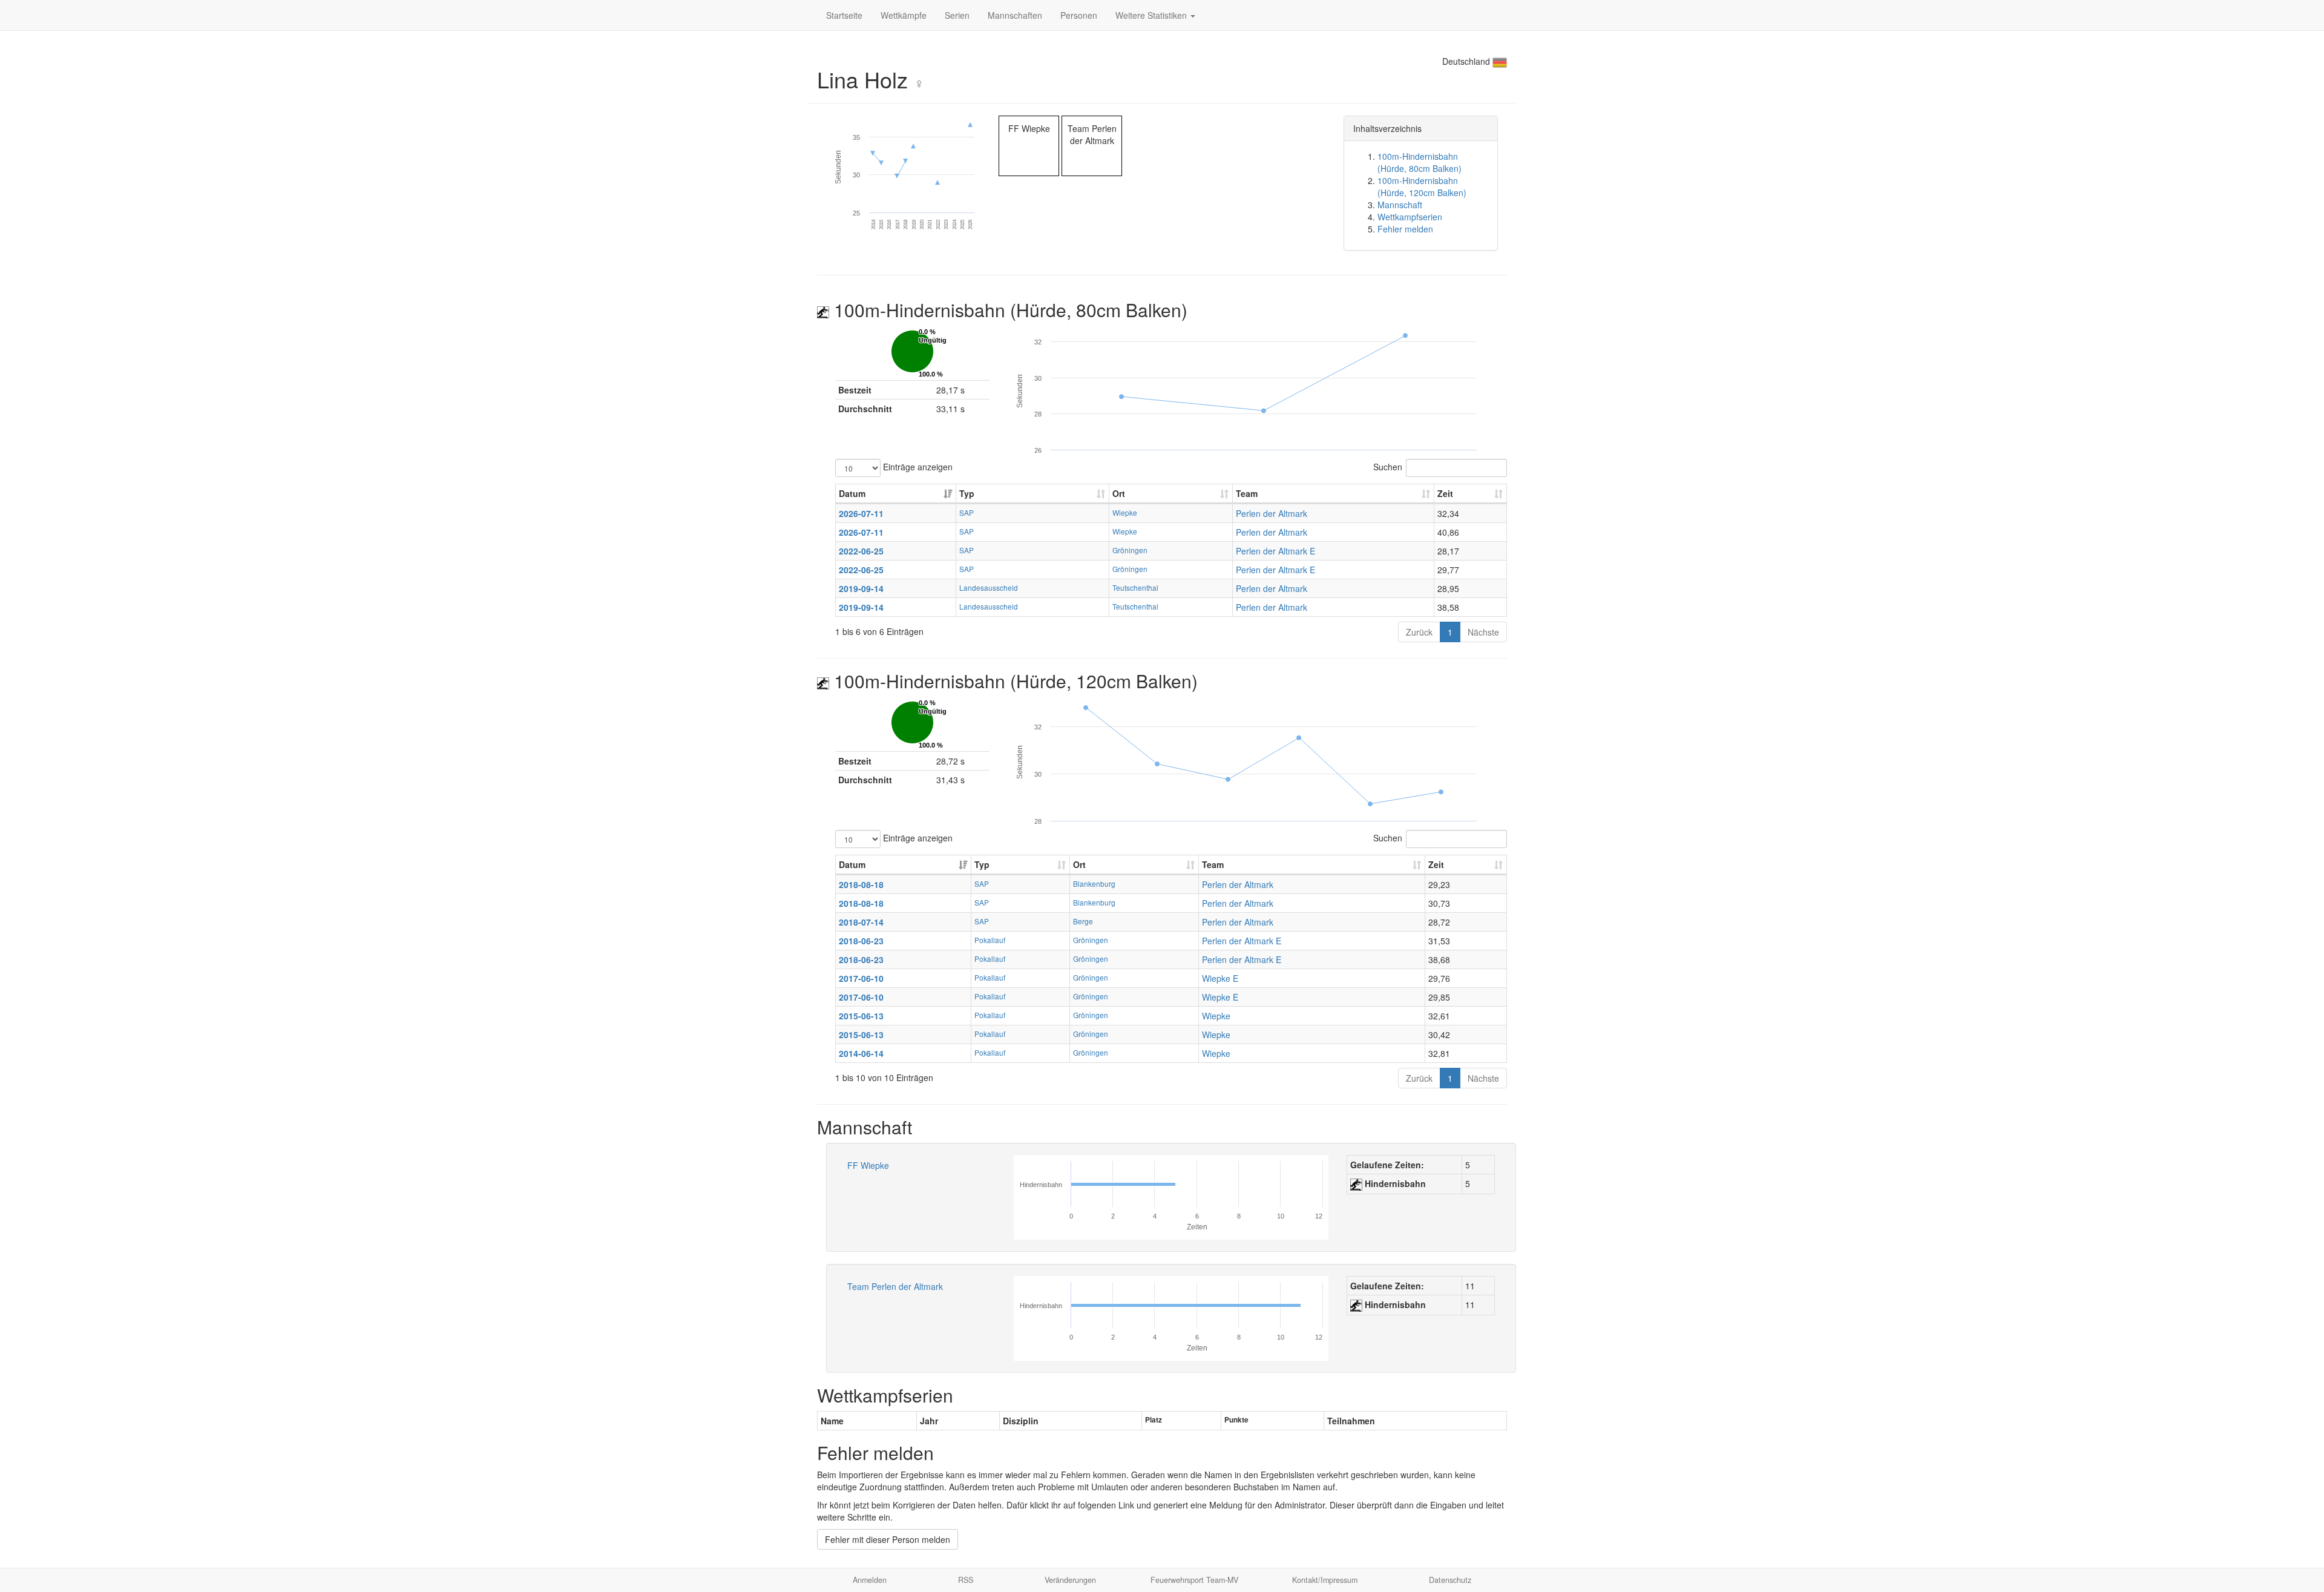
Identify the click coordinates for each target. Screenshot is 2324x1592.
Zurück (1419, 632)
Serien (957, 15)
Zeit (1445, 493)
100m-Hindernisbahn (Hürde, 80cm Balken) (1420, 162)
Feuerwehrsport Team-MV (1194, 1580)
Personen (1079, 15)
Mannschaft (1400, 205)
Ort (1119, 493)
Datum (852, 493)
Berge (1083, 921)
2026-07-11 (861, 513)
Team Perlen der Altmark (895, 1286)
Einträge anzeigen (917, 466)
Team (1247, 493)
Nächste (1483, 632)
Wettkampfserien (1410, 217)
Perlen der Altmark (1272, 513)
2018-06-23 (861, 941)
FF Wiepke (868, 1165)
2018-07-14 (861, 922)
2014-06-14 (861, 1053)
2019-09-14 (861, 588)
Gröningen (1130, 550)
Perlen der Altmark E (1275, 551)
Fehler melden (1405, 229)
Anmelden (870, 1580)
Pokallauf (990, 940)
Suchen (1388, 466)
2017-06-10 (861, 978)
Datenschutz (1450, 1580)
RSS (966, 1580)
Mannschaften (1015, 15)
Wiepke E (1220, 978)
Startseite (844, 15)
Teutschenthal (1135, 587)
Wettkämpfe (904, 15)
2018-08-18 (861, 884)
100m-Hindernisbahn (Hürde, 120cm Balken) (1422, 186)
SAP (967, 512)
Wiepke (1125, 512)
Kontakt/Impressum (1325, 1580)
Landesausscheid (989, 587)
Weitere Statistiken (1152, 15)
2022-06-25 (861, 551)
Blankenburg (1094, 883)
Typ (967, 493)
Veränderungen (1070, 1580)
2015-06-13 (861, 1016)
